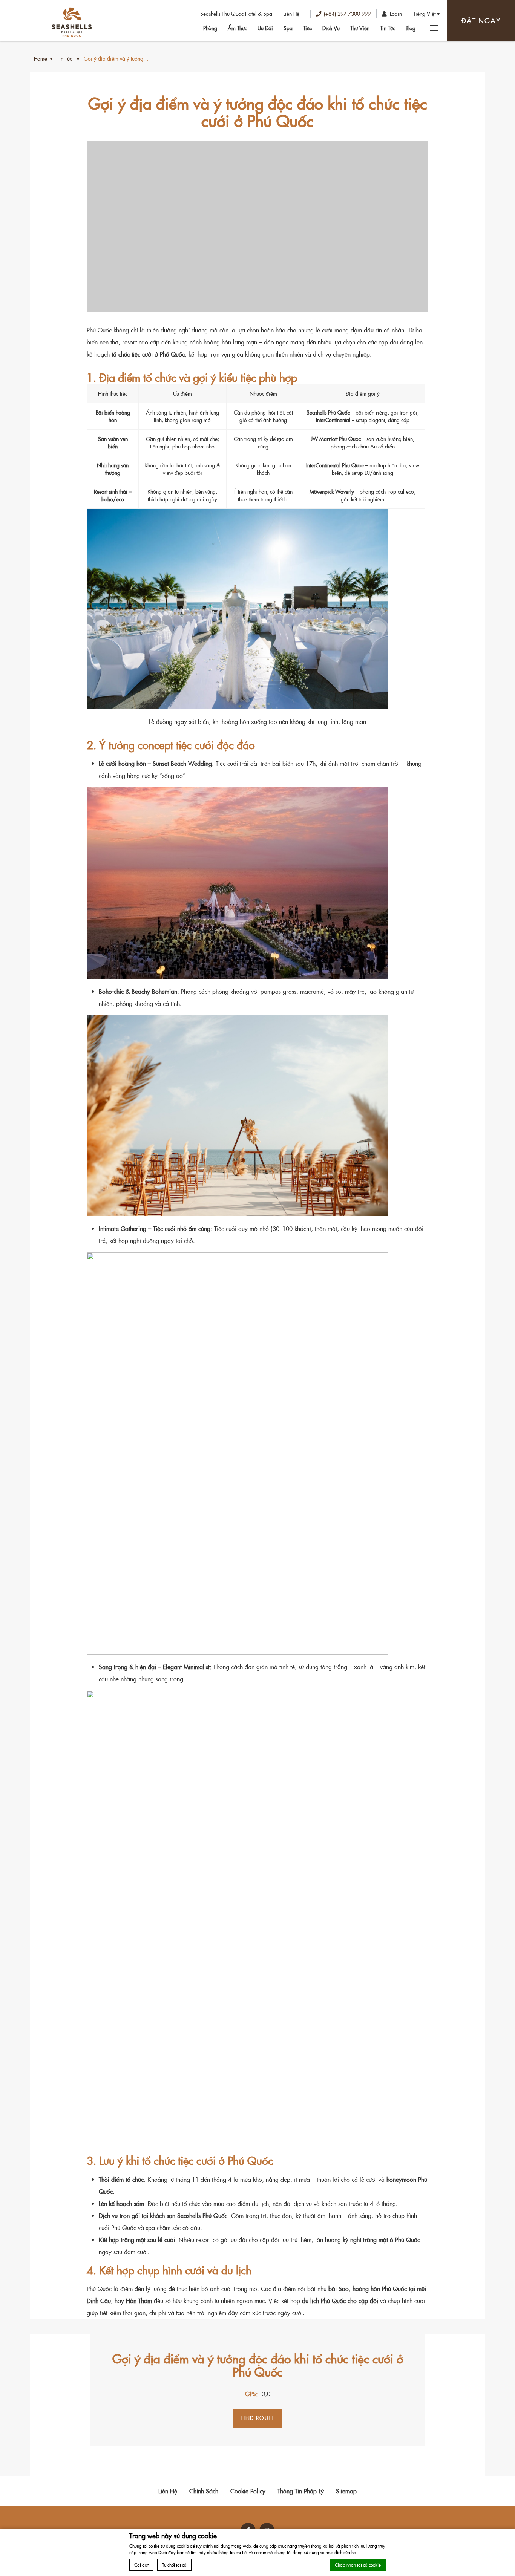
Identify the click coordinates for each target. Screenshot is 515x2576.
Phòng (210, 28)
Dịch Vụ (331, 28)
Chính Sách (204, 2491)
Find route (257, 2418)
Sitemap (346, 2491)
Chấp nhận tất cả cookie (358, 2565)
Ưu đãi (265, 28)
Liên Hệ (291, 14)
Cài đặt (141, 2565)
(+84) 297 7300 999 (347, 14)
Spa (288, 28)
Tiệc (307, 28)
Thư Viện (360, 28)
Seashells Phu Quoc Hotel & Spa (236, 14)
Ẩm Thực (237, 28)
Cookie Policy (248, 2491)
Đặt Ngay (481, 21)
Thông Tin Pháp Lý (301, 2491)
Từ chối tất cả (174, 2565)
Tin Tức (388, 28)
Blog (411, 28)
